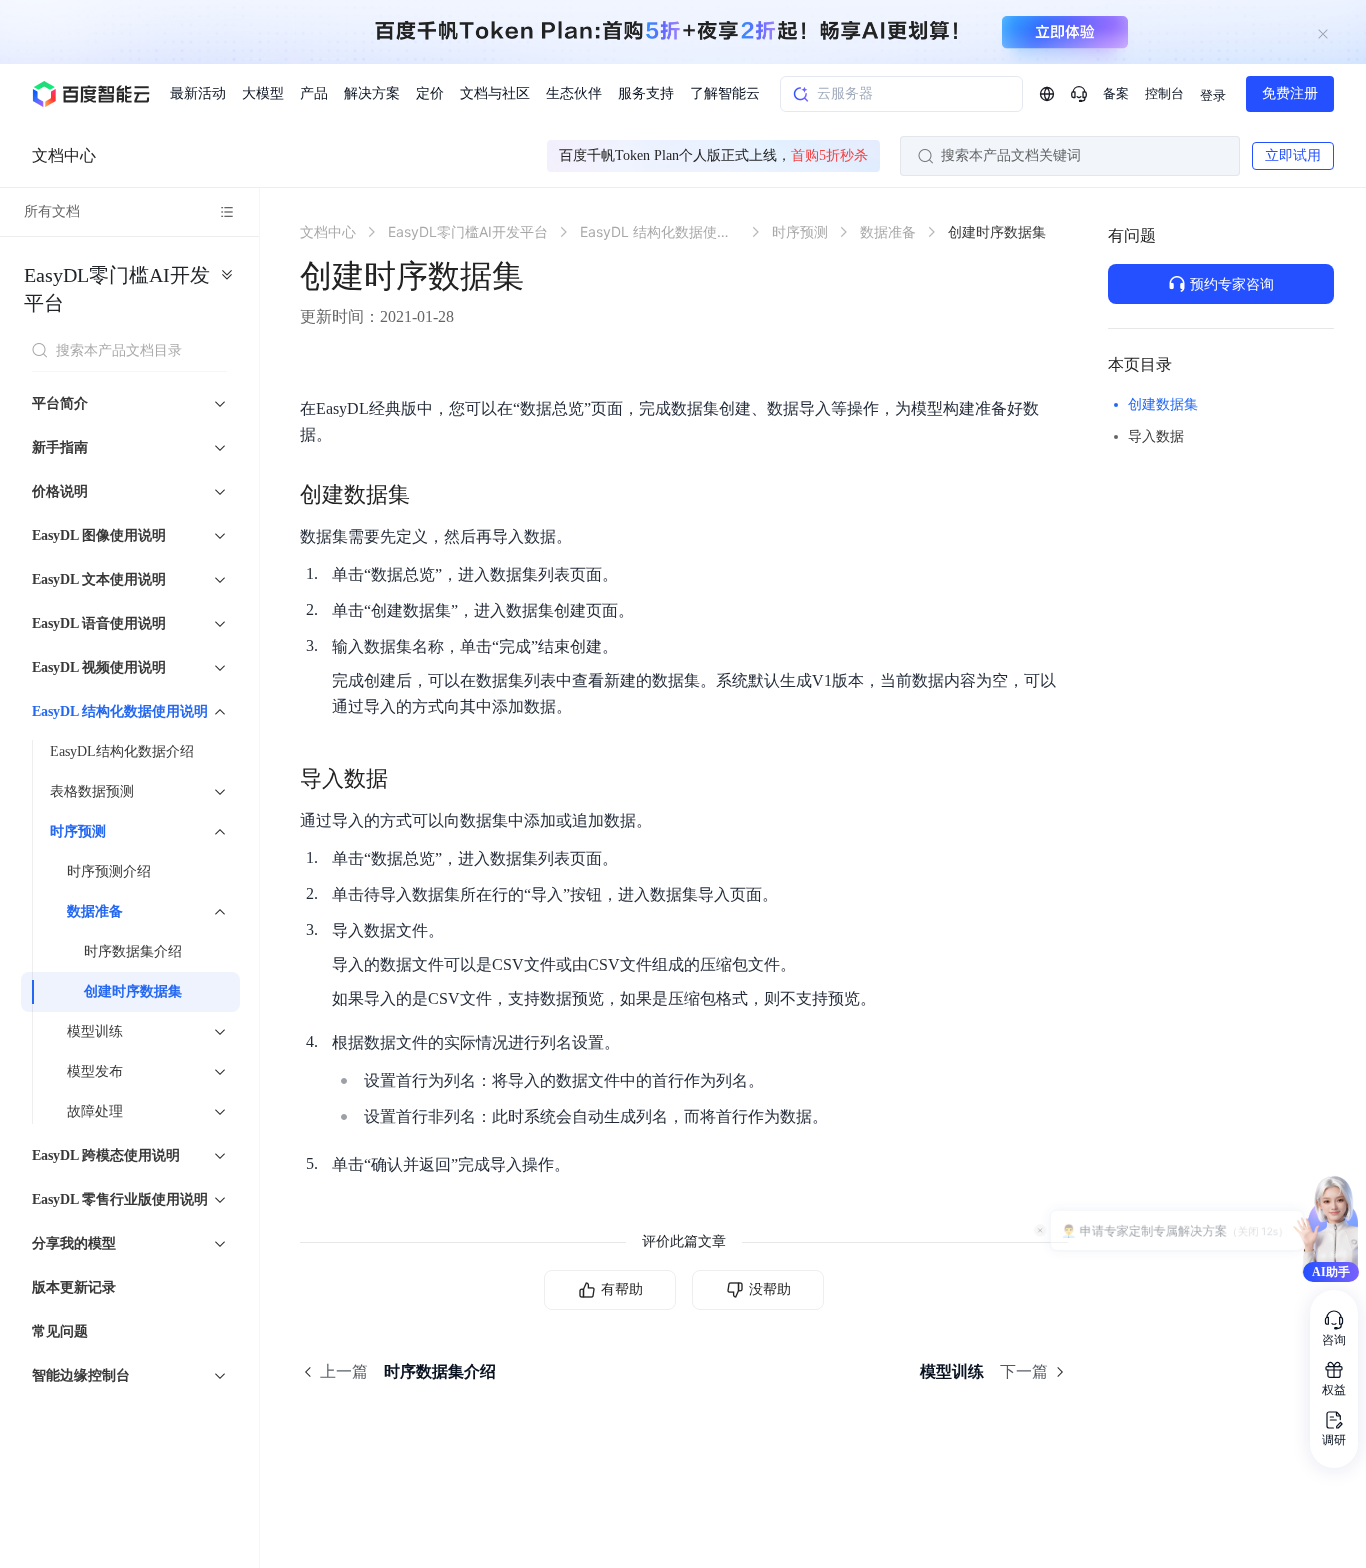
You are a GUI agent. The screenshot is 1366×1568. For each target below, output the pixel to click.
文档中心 (64, 155)
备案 (1116, 93)
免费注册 (1290, 93)
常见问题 (60, 1331)
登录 (1213, 95)
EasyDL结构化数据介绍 (122, 751)
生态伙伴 (574, 93)
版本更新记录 (74, 1287)
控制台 (1164, 93)
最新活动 (198, 93)
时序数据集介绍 (133, 951)
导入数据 (1156, 436)
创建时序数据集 (133, 991)
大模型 (263, 93)
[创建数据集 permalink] (430, 495)
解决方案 (372, 93)
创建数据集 (1163, 404)
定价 (430, 93)
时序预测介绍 (109, 871)
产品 (314, 93)
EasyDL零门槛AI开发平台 (117, 289)
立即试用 (1293, 155)
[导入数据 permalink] (408, 779)
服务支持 (646, 93)
